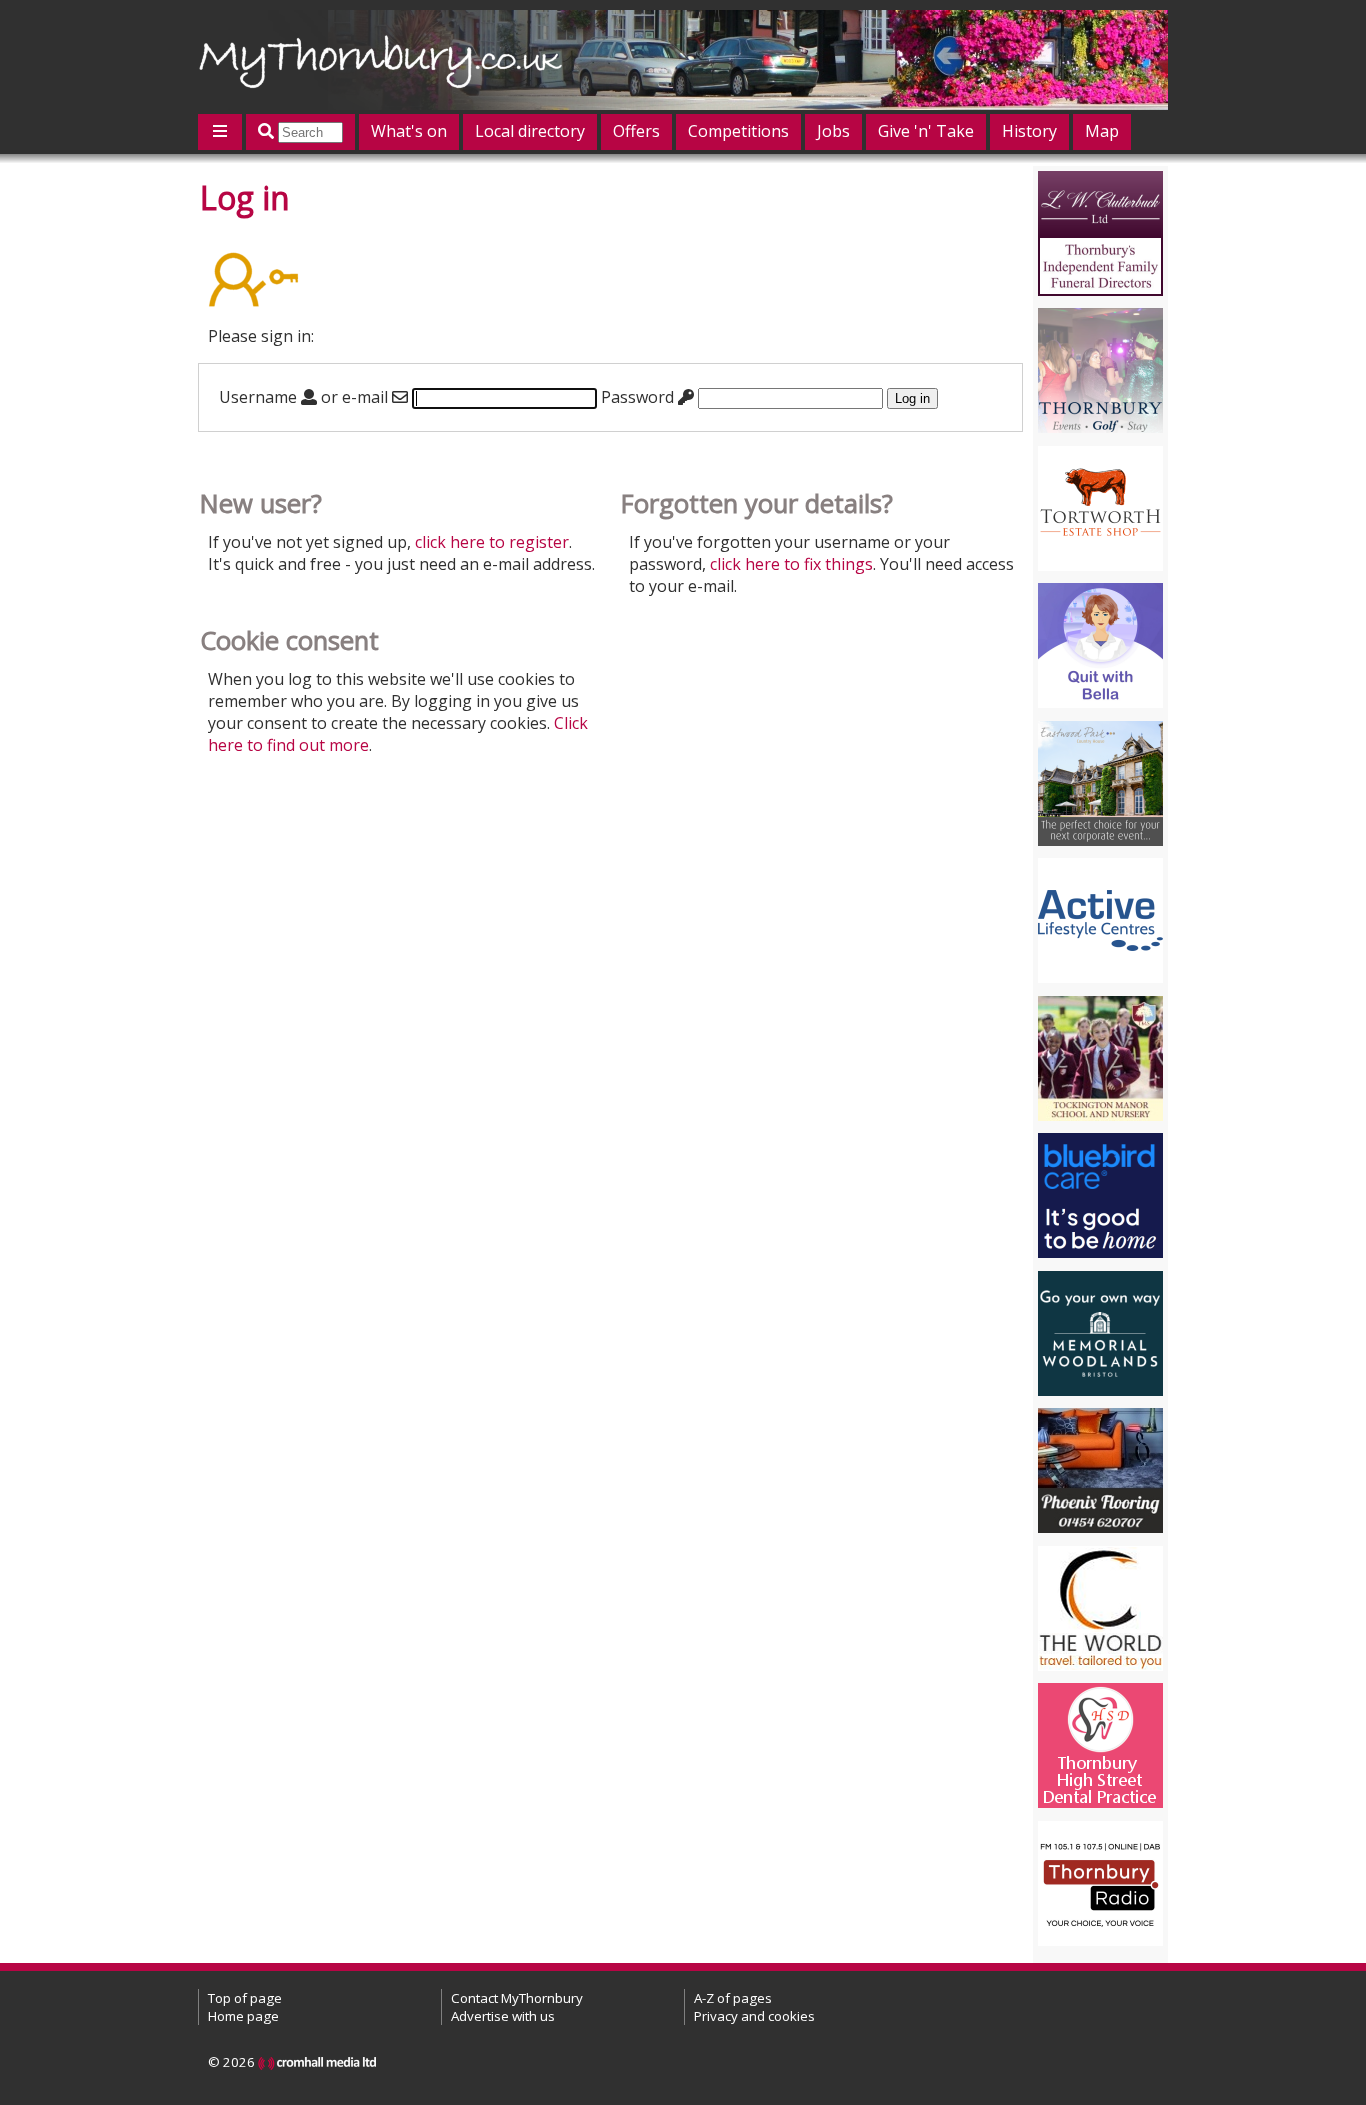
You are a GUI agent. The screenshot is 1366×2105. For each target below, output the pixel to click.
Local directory (530, 131)
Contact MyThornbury (517, 1998)
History (1029, 131)
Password (639, 397)
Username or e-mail (305, 397)
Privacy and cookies (754, 2016)
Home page (243, 2016)
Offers (636, 131)
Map (1102, 131)
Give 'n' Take (926, 131)
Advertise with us (503, 2016)
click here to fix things (791, 564)
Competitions (738, 131)
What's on (409, 131)
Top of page (245, 1998)
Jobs (833, 131)
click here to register (492, 542)
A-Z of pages (733, 1998)
